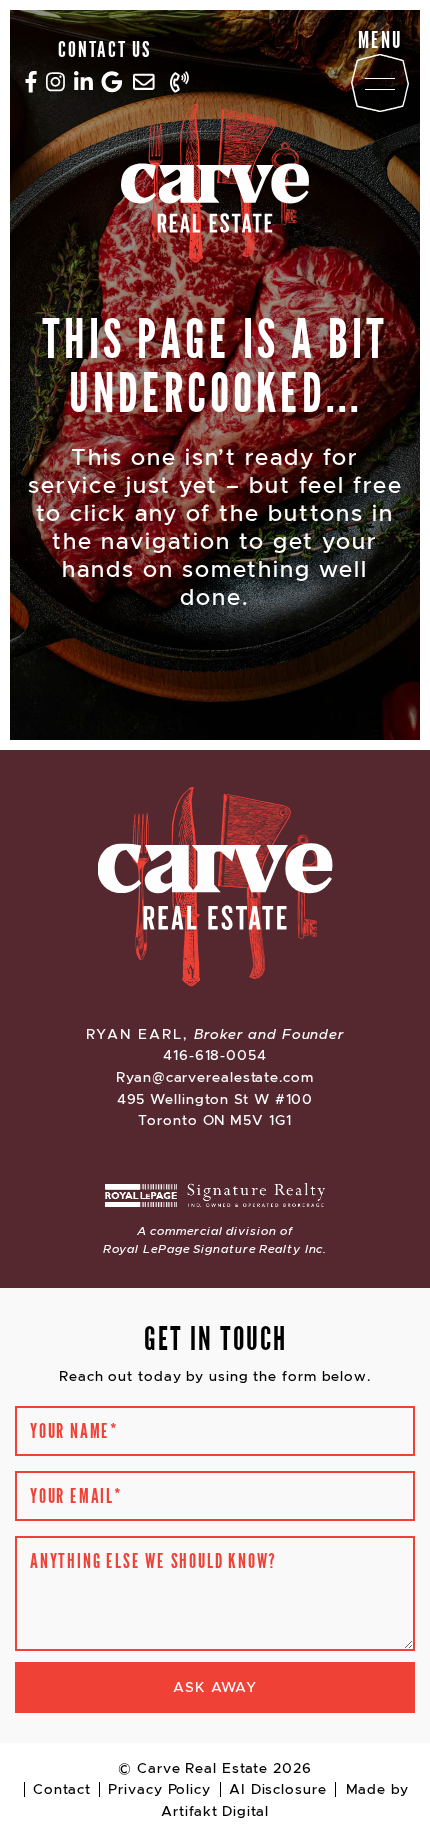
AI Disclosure (278, 1789)
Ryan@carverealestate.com (215, 1077)
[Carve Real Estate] (215, 187)
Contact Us (104, 48)
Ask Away (215, 1687)
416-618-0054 (215, 1055)
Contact (61, 1789)
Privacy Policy (159, 1789)
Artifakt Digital (214, 1811)
